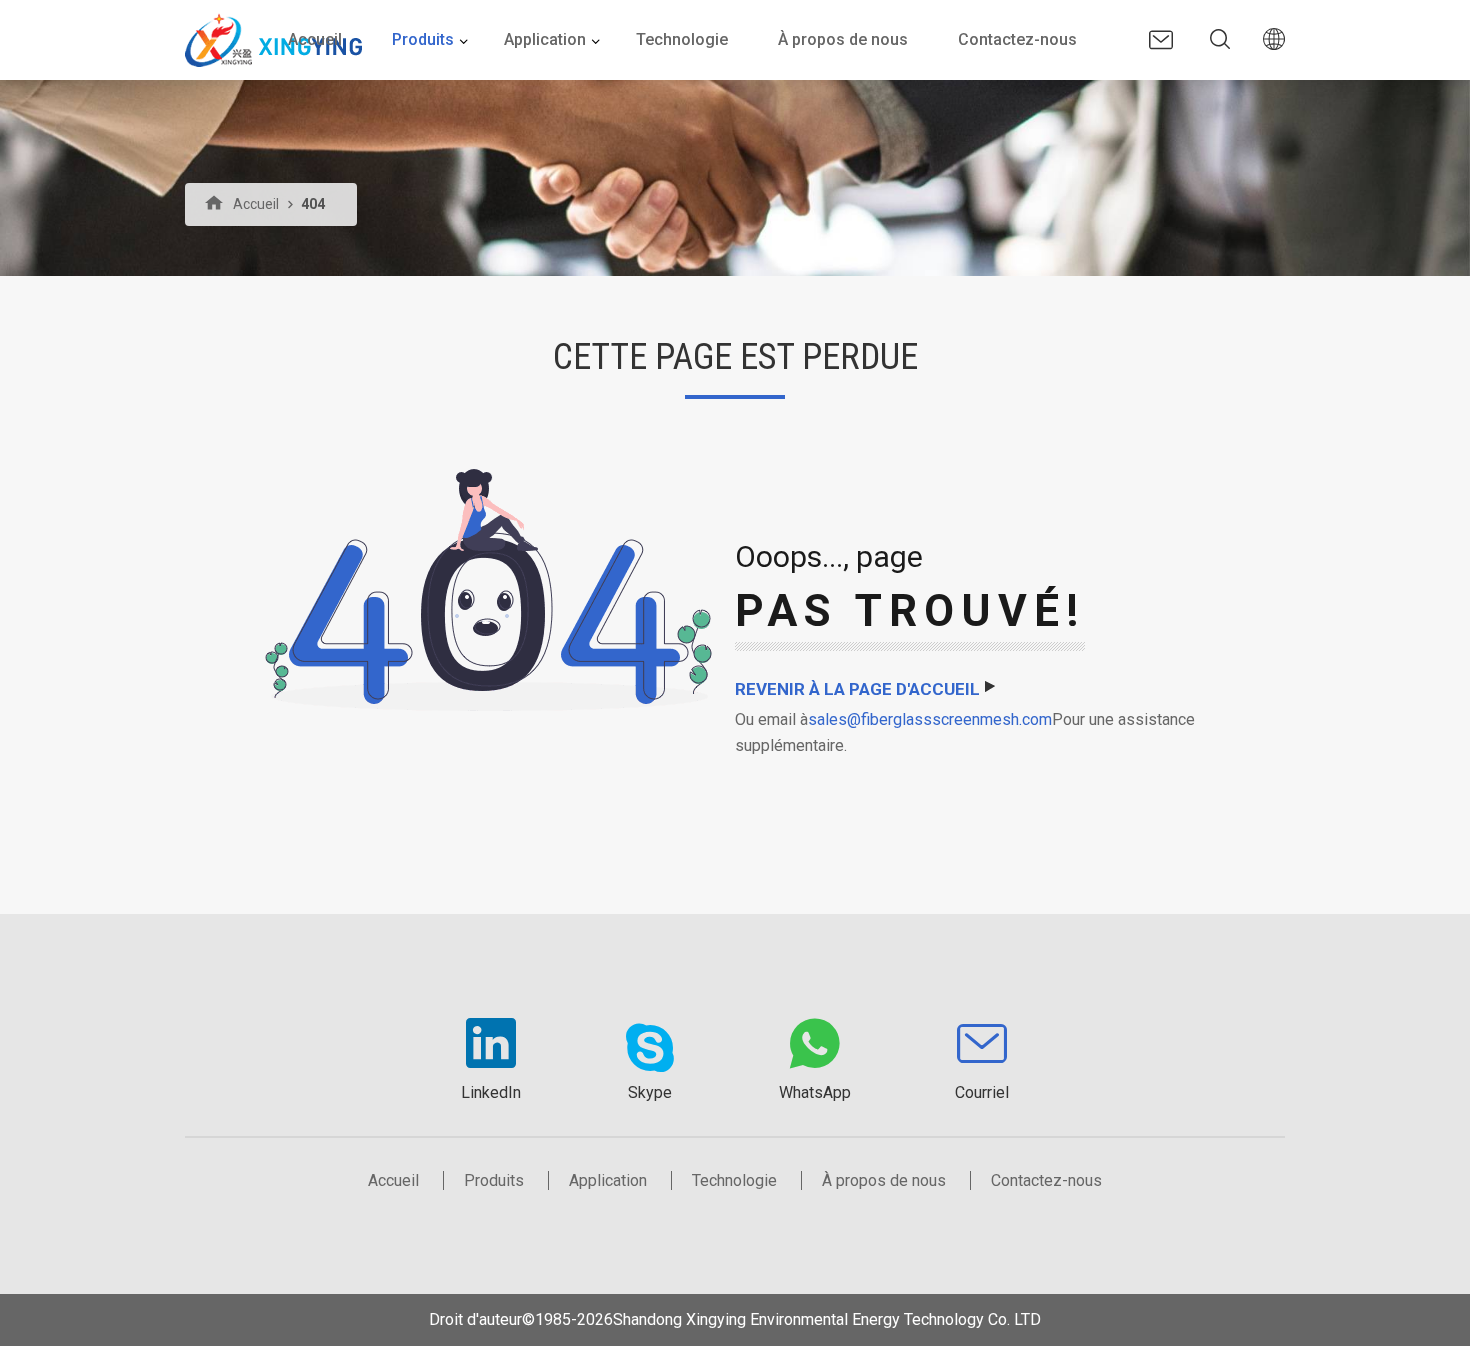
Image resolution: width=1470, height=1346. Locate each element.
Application (545, 39)
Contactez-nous (1017, 39)
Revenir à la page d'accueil (857, 689)
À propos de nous (843, 39)
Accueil (315, 39)
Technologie (682, 39)
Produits (423, 39)
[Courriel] (1161, 40)
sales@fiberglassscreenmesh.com (930, 719)
